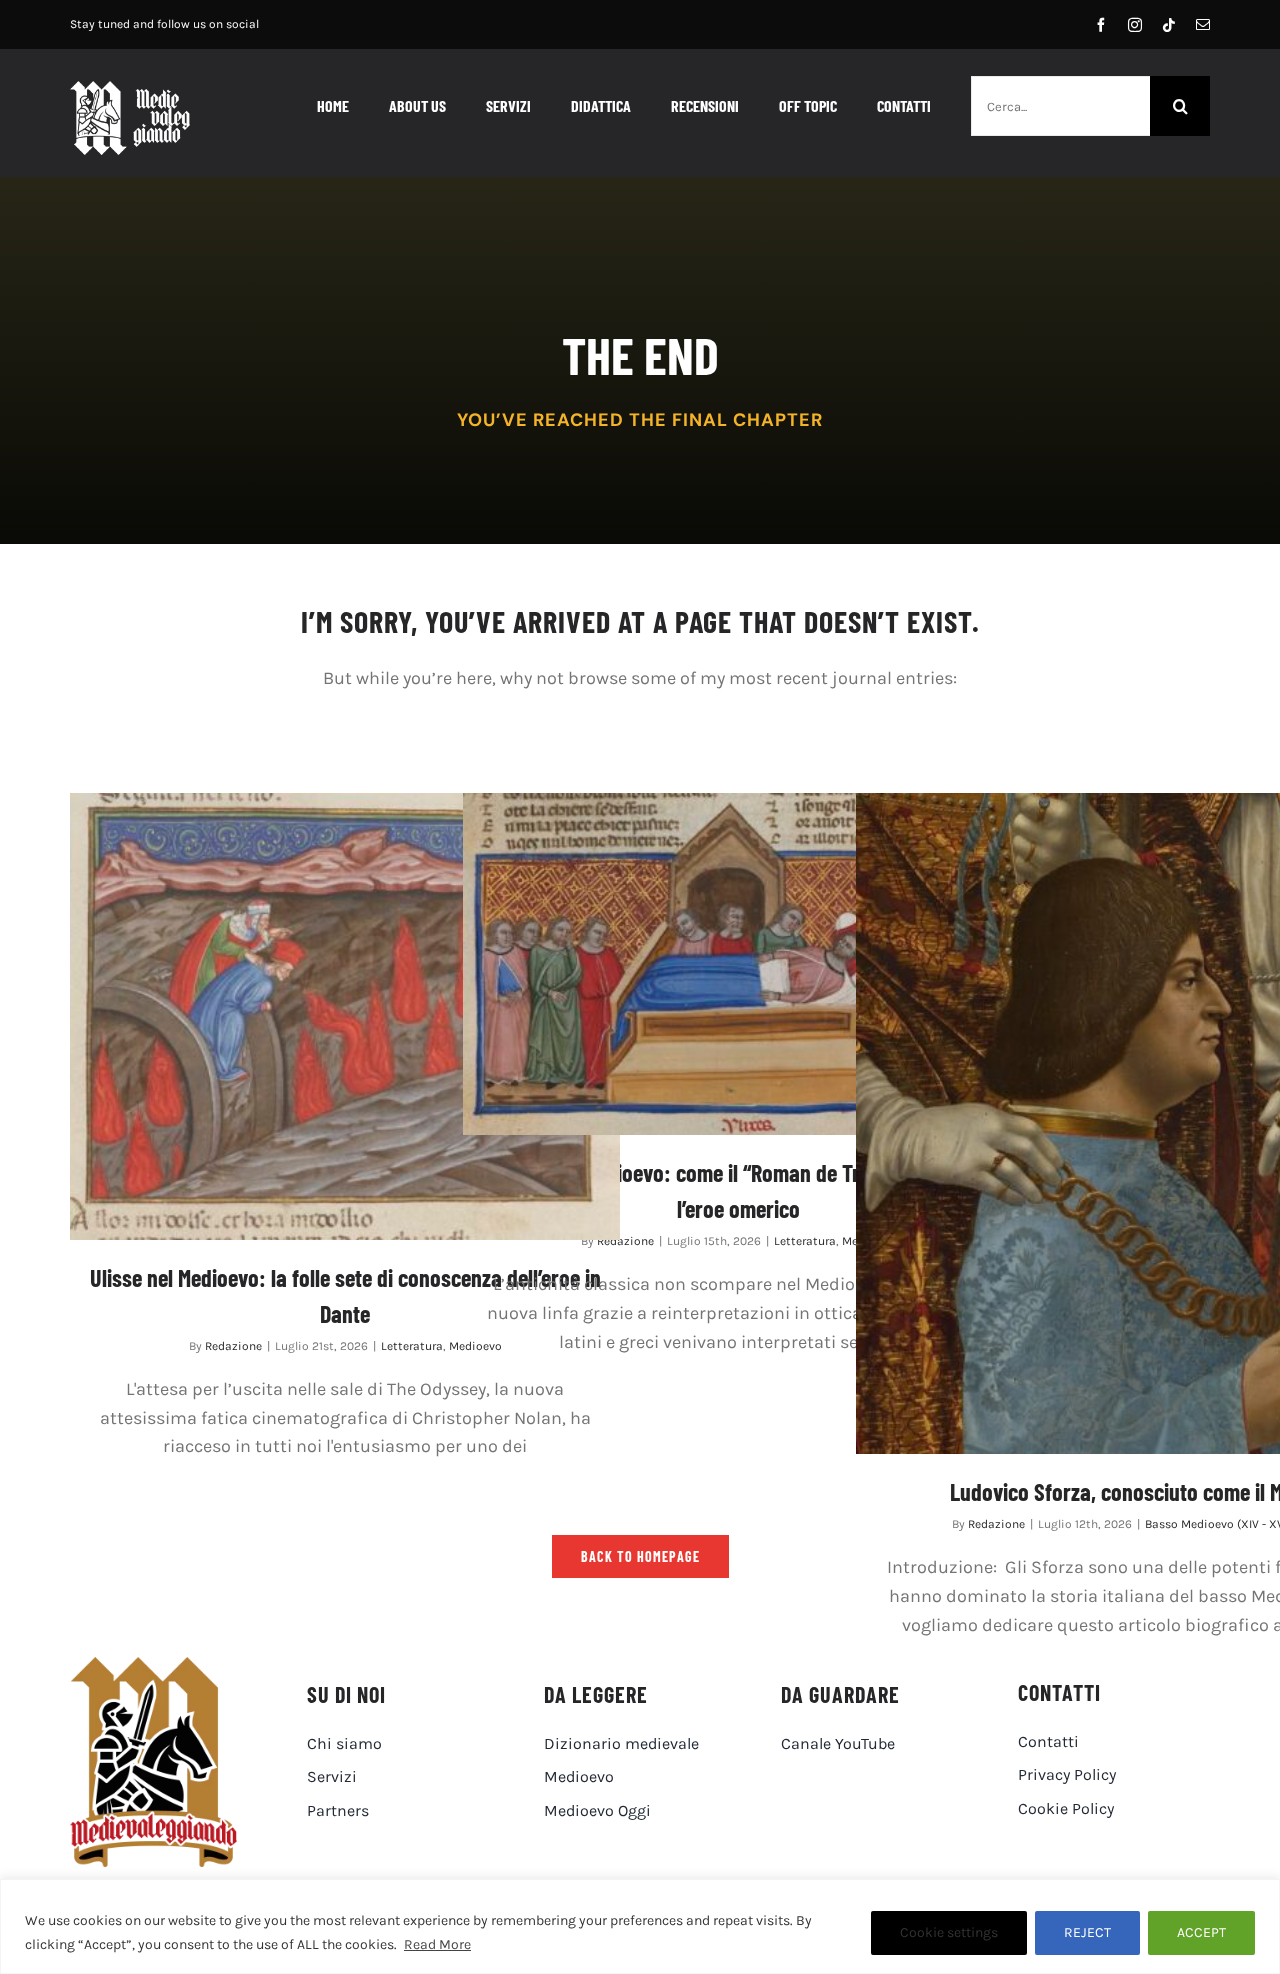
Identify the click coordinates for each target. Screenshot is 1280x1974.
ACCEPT (1201, 1932)
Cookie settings (949, 1932)
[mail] (1203, 25)
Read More (437, 1944)
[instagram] (1135, 25)
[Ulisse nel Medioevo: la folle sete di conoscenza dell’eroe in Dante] (345, 1016)
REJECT (1087, 1932)
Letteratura (412, 1346)
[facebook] (1101, 25)
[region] (640, 1926)
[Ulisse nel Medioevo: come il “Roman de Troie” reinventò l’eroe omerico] (738, 964)
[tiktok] (1169, 25)
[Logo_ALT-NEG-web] (130, 90)
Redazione (233, 1346)
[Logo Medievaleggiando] (153, 1666)
